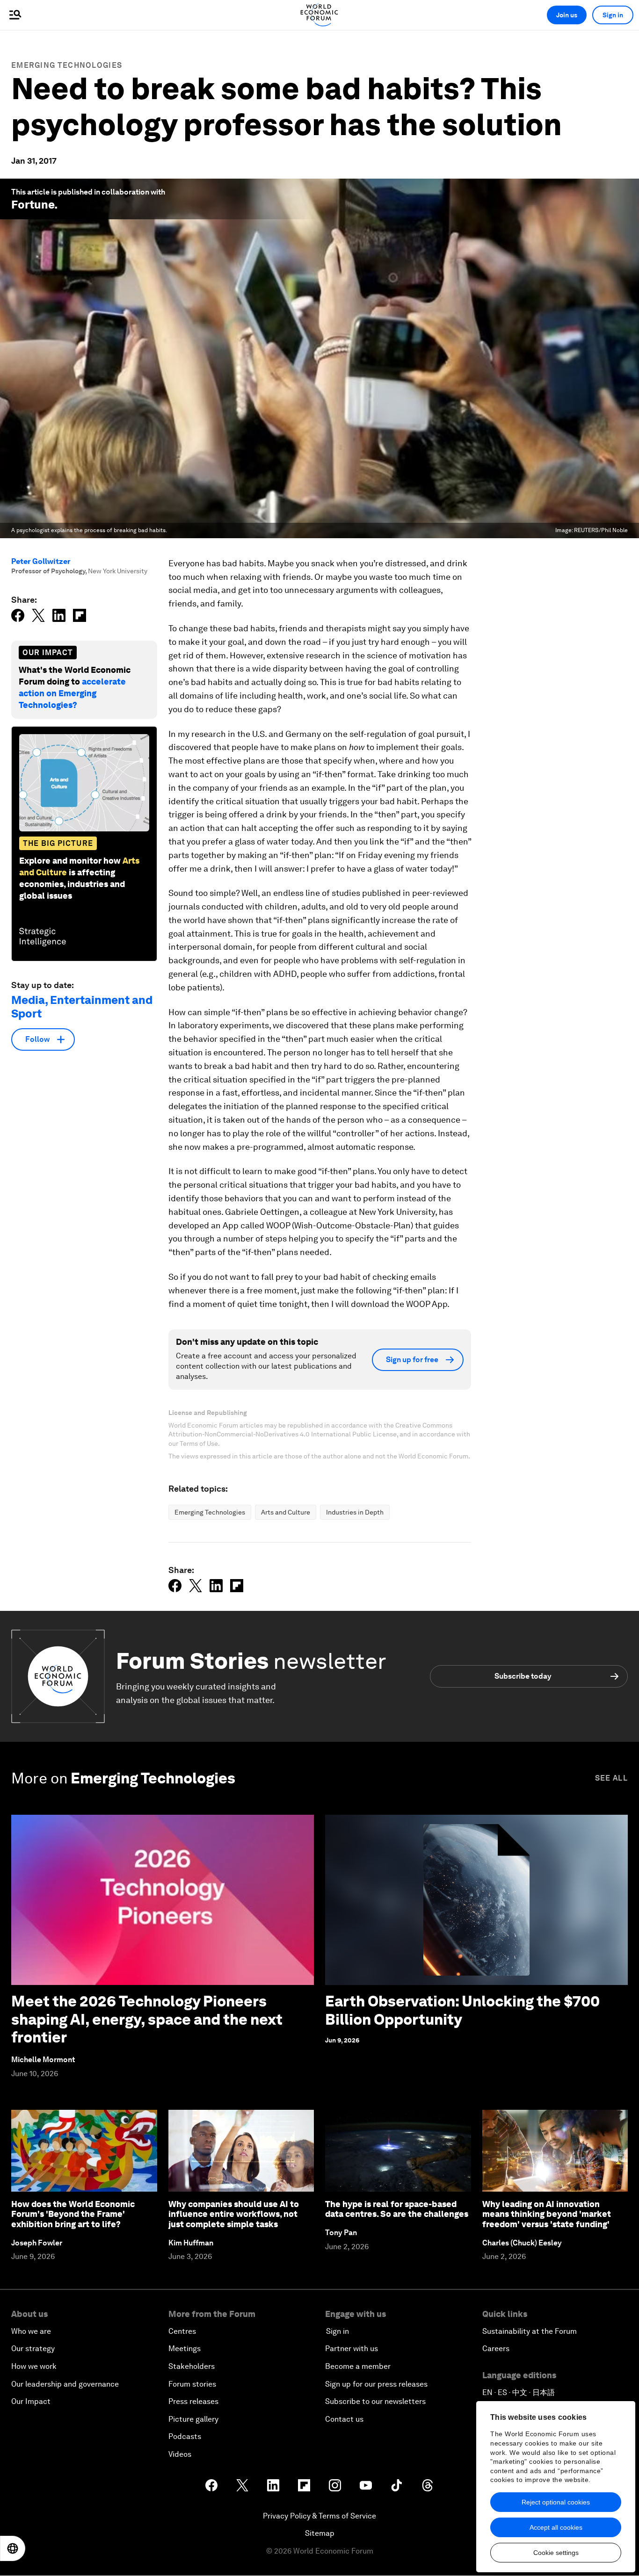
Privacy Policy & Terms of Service (319, 2516)
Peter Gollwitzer (41, 561)
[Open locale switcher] (13, 2548)
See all (611, 1778)
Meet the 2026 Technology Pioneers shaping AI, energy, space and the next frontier (147, 2019)
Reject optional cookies (556, 2502)
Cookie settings (556, 2553)
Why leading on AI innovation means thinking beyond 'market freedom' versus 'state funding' (547, 2214)
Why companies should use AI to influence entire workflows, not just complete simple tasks (234, 2214)
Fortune (33, 205)
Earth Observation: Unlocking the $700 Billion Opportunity (462, 2010)
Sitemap (320, 2533)
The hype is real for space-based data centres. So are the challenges (397, 2209)
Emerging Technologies (67, 65)
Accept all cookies (556, 2527)
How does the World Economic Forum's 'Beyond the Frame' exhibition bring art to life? (73, 2214)
